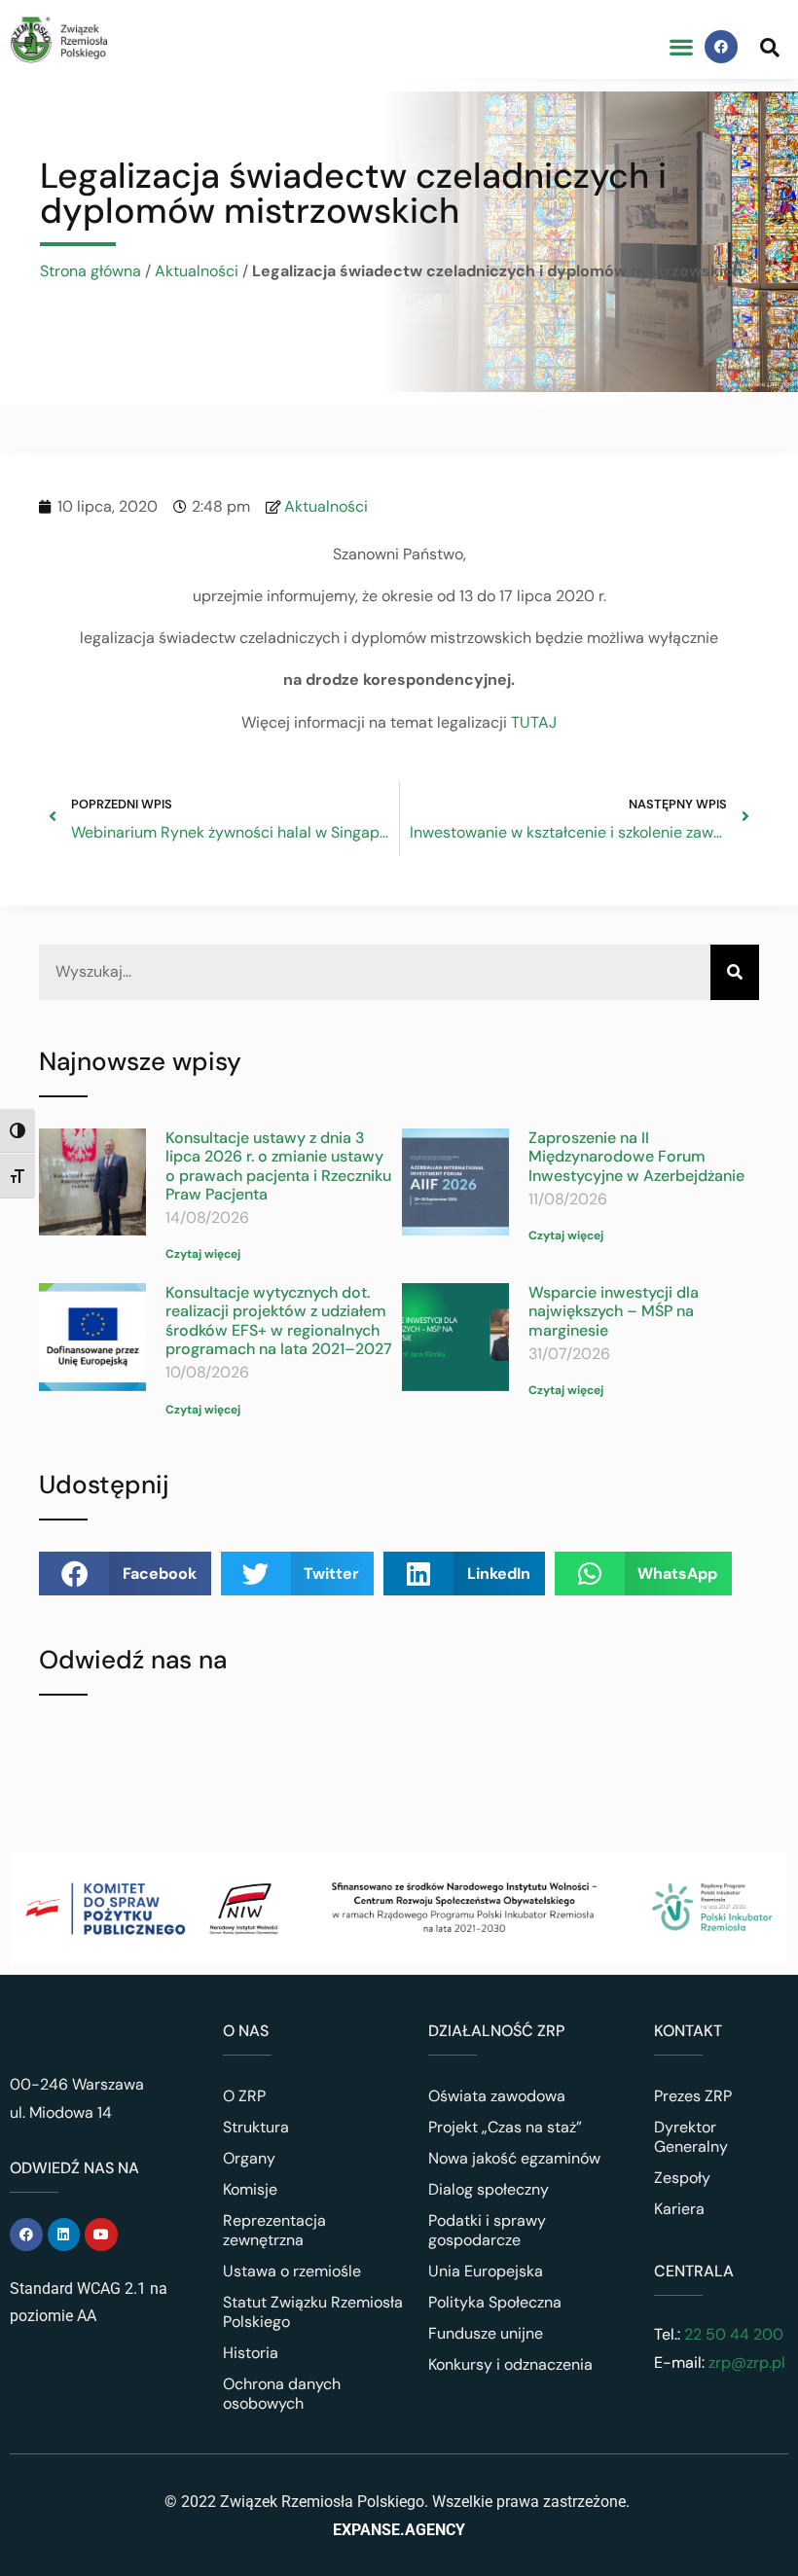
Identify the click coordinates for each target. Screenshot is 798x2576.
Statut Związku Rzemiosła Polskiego (313, 2312)
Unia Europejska (486, 2271)
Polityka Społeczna (495, 2302)
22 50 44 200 (732, 2334)
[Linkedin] (64, 2235)
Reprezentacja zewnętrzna (274, 2230)
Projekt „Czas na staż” (505, 2127)
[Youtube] (101, 2235)
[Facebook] (721, 47)
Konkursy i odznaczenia (510, 2364)
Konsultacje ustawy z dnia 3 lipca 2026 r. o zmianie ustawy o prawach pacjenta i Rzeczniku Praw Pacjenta (278, 1166)
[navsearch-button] (770, 47)
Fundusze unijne (486, 2333)
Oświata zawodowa (497, 2096)
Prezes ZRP (693, 2096)
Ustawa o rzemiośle (292, 2271)
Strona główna (91, 271)
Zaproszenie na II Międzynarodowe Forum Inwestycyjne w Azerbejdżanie (636, 1156)
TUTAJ (534, 722)
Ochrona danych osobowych (282, 2394)
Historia (251, 2353)
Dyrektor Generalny (691, 2137)
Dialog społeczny (489, 2189)
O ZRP (244, 2096)
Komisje (250, 2189)
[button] (681, 47)
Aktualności (197, 271)
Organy (249, 2158)
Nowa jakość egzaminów (514, 2158)
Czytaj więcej (203, 1254)
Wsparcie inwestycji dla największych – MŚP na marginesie (614, 1311)
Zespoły (682, 2178)
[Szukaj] (735, 972)
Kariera (679, 2209)
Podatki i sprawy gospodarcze (487, 2230)
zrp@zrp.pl (747, 2362)
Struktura (256, 2127)
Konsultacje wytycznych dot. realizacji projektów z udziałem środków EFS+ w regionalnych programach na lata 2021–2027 (279, 1321)
